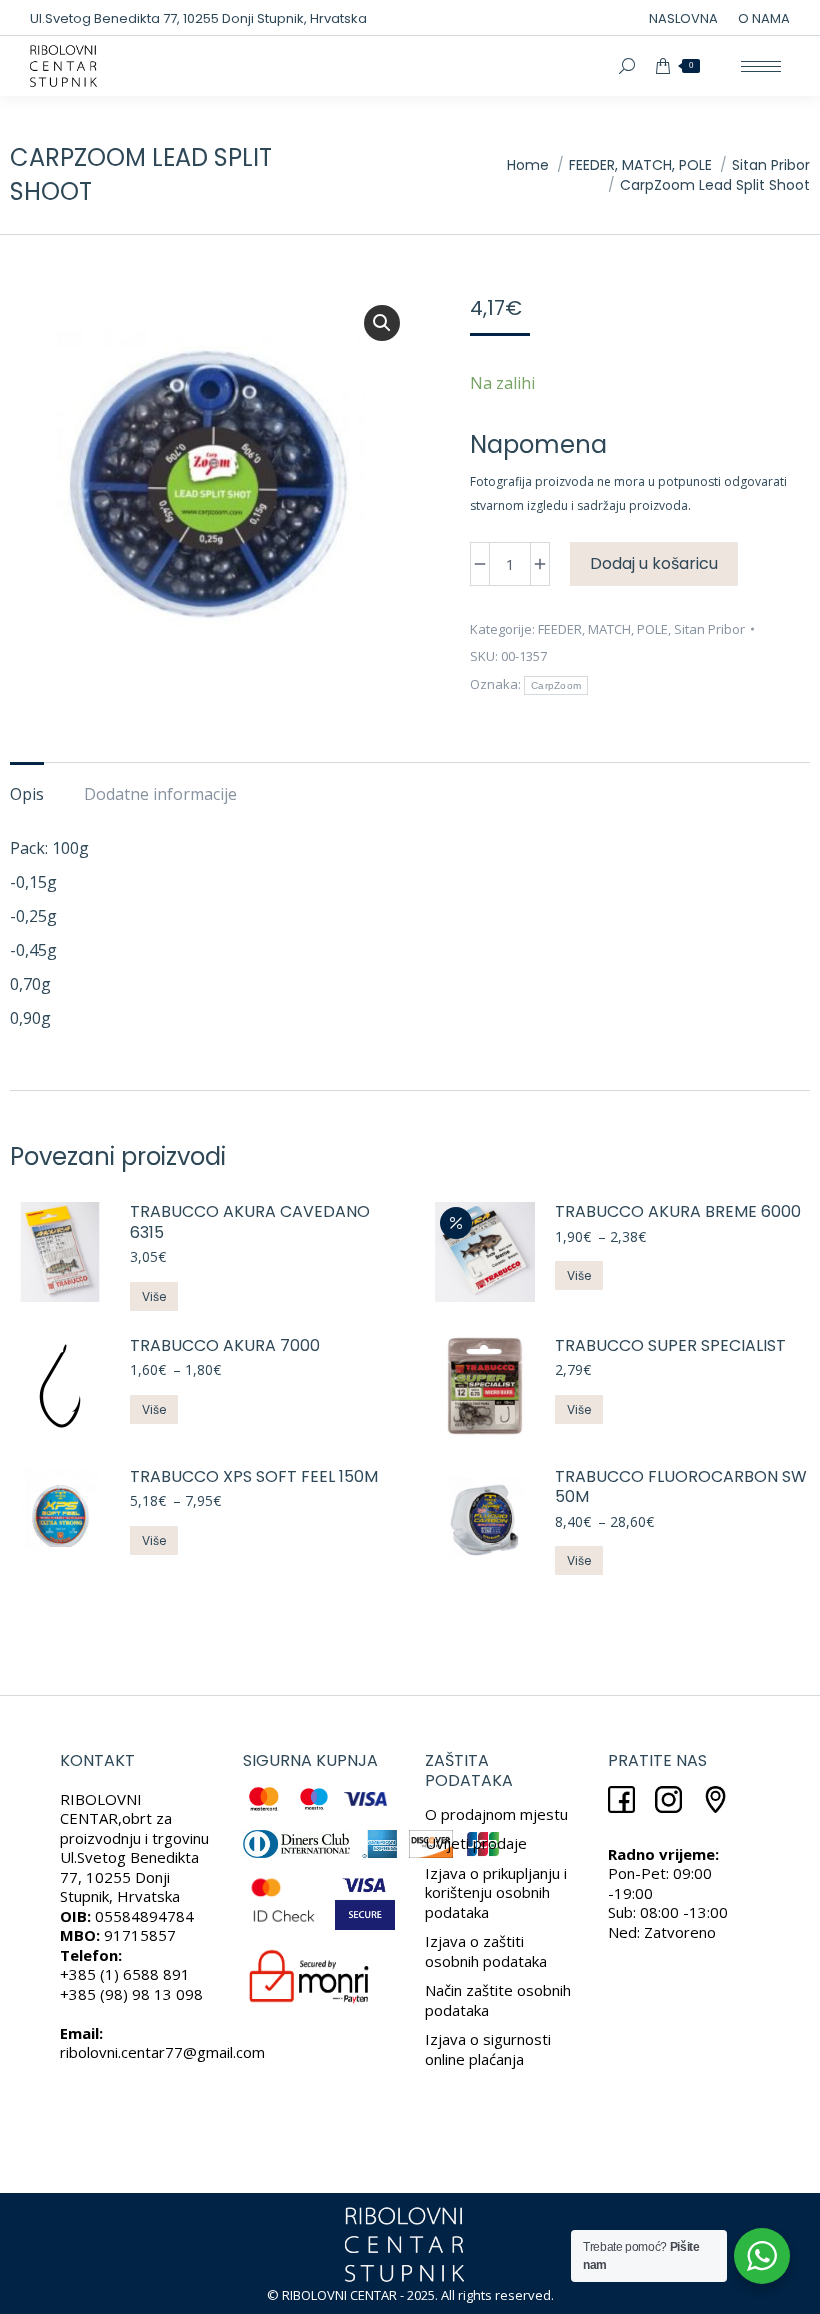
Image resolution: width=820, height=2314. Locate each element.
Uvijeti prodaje (476, 1843)
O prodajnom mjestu (496, 1814)
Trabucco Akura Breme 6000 (678, 1212)
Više (154, 1296)
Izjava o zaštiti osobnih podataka (486, 1951)
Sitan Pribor (709, 629)
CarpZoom (556, 685)
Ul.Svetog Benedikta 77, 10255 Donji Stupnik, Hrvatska (198, 18)
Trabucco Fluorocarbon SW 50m (681, 1488)
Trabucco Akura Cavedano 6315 (250, 1223)
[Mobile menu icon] (761, 66)
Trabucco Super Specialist (670, 1346)
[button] (382, 323)
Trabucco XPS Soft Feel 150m (254, 1477)
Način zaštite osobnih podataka (498, 2000)
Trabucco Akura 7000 (225, 1346)
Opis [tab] (27, 794)
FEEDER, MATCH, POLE (603, 629)
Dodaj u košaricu (654, 563)
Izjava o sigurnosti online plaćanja (488, 2049)
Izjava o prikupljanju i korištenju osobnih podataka (496, 1892)
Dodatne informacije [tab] (160, 794)
